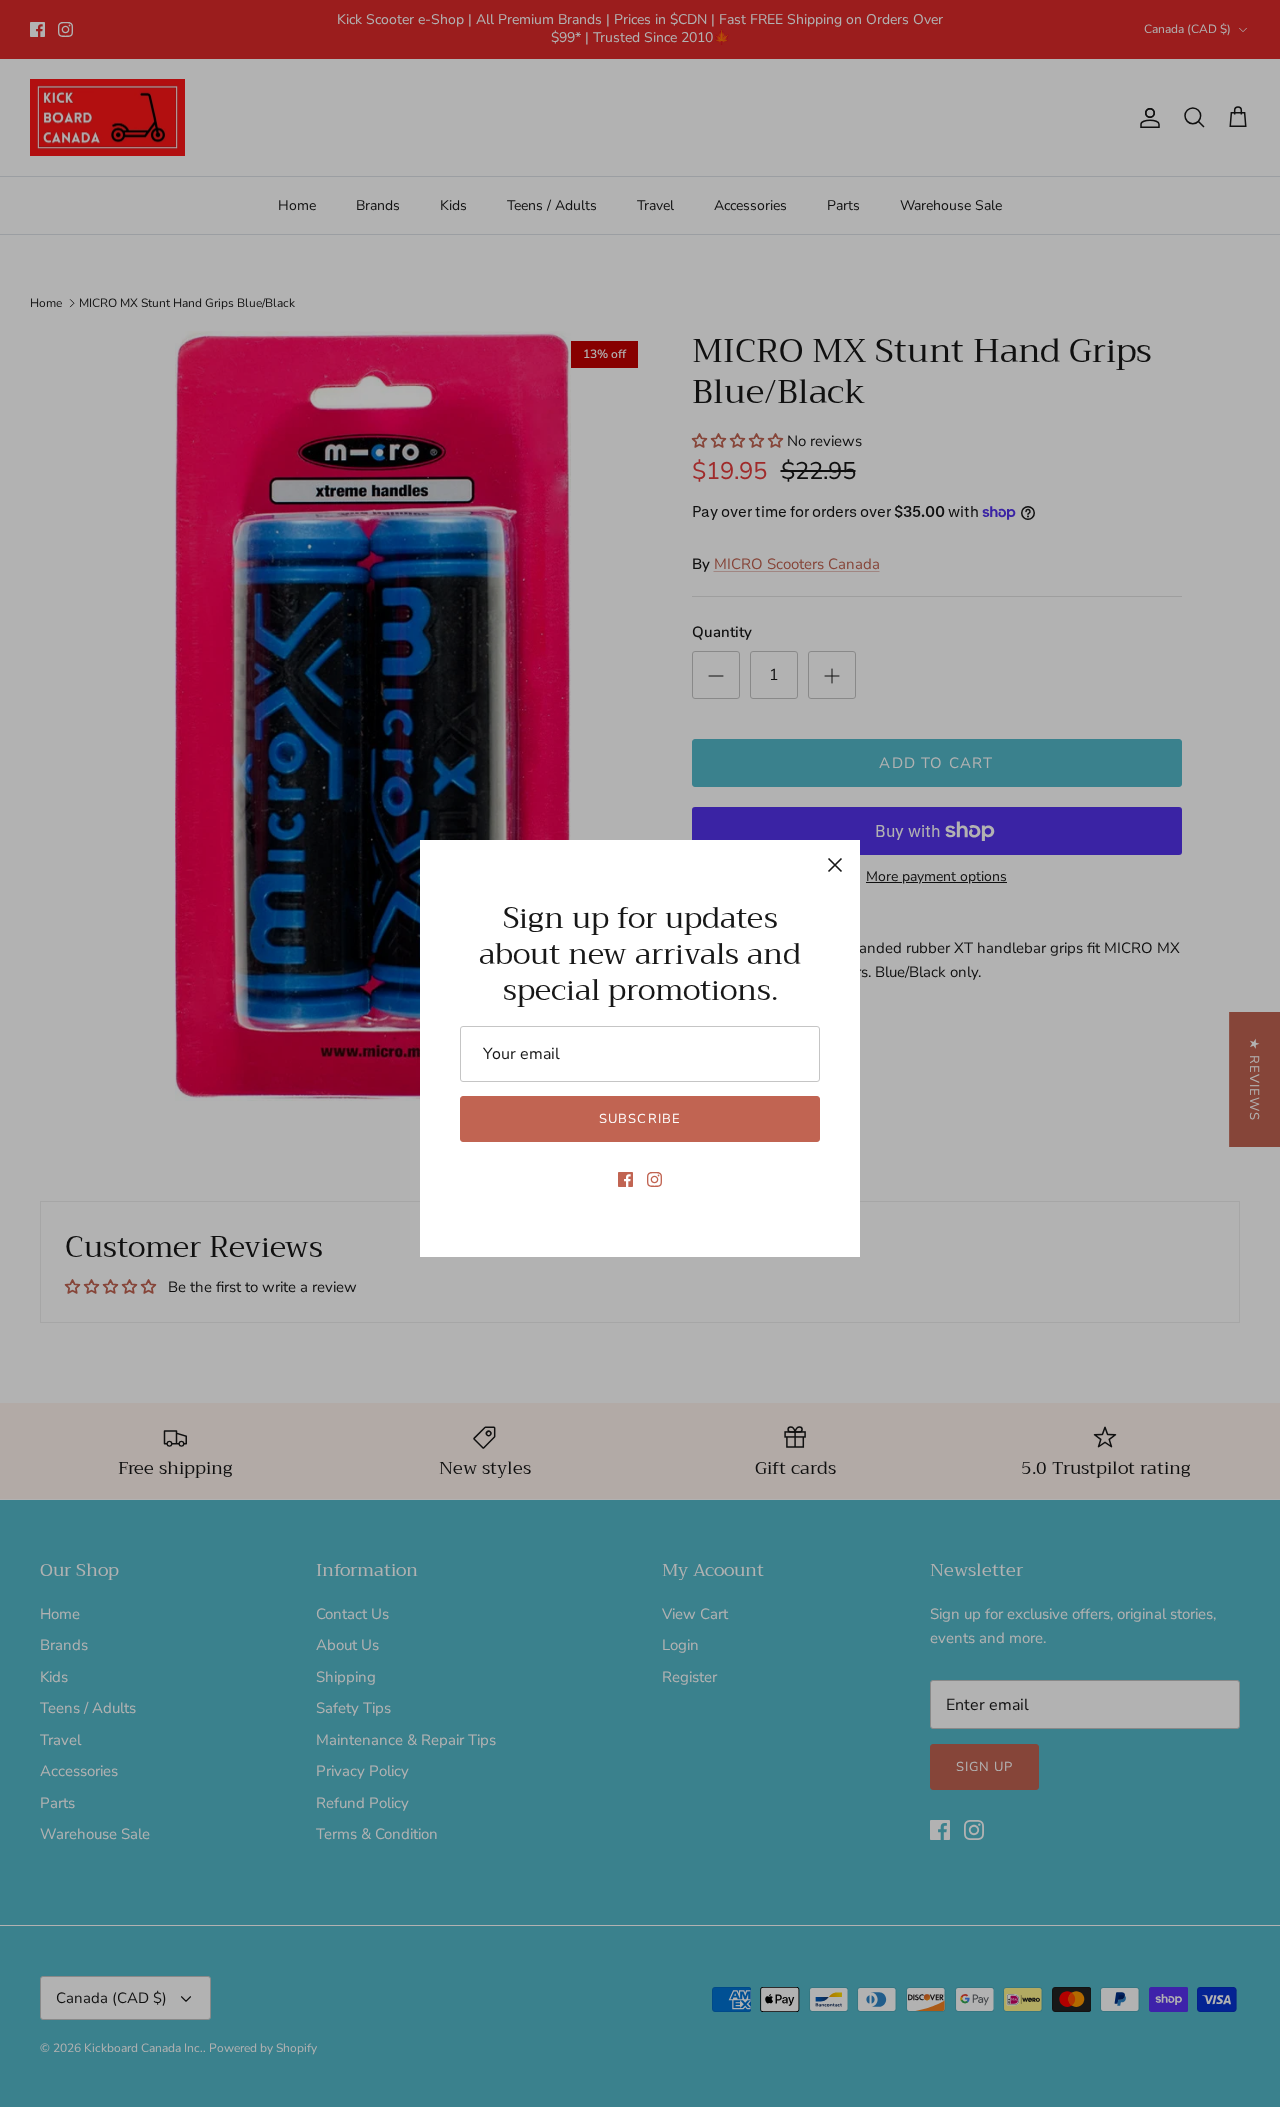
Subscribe (639, 1119)
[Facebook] (625, 1179)
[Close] (835, 865)
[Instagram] (654, 1179)
